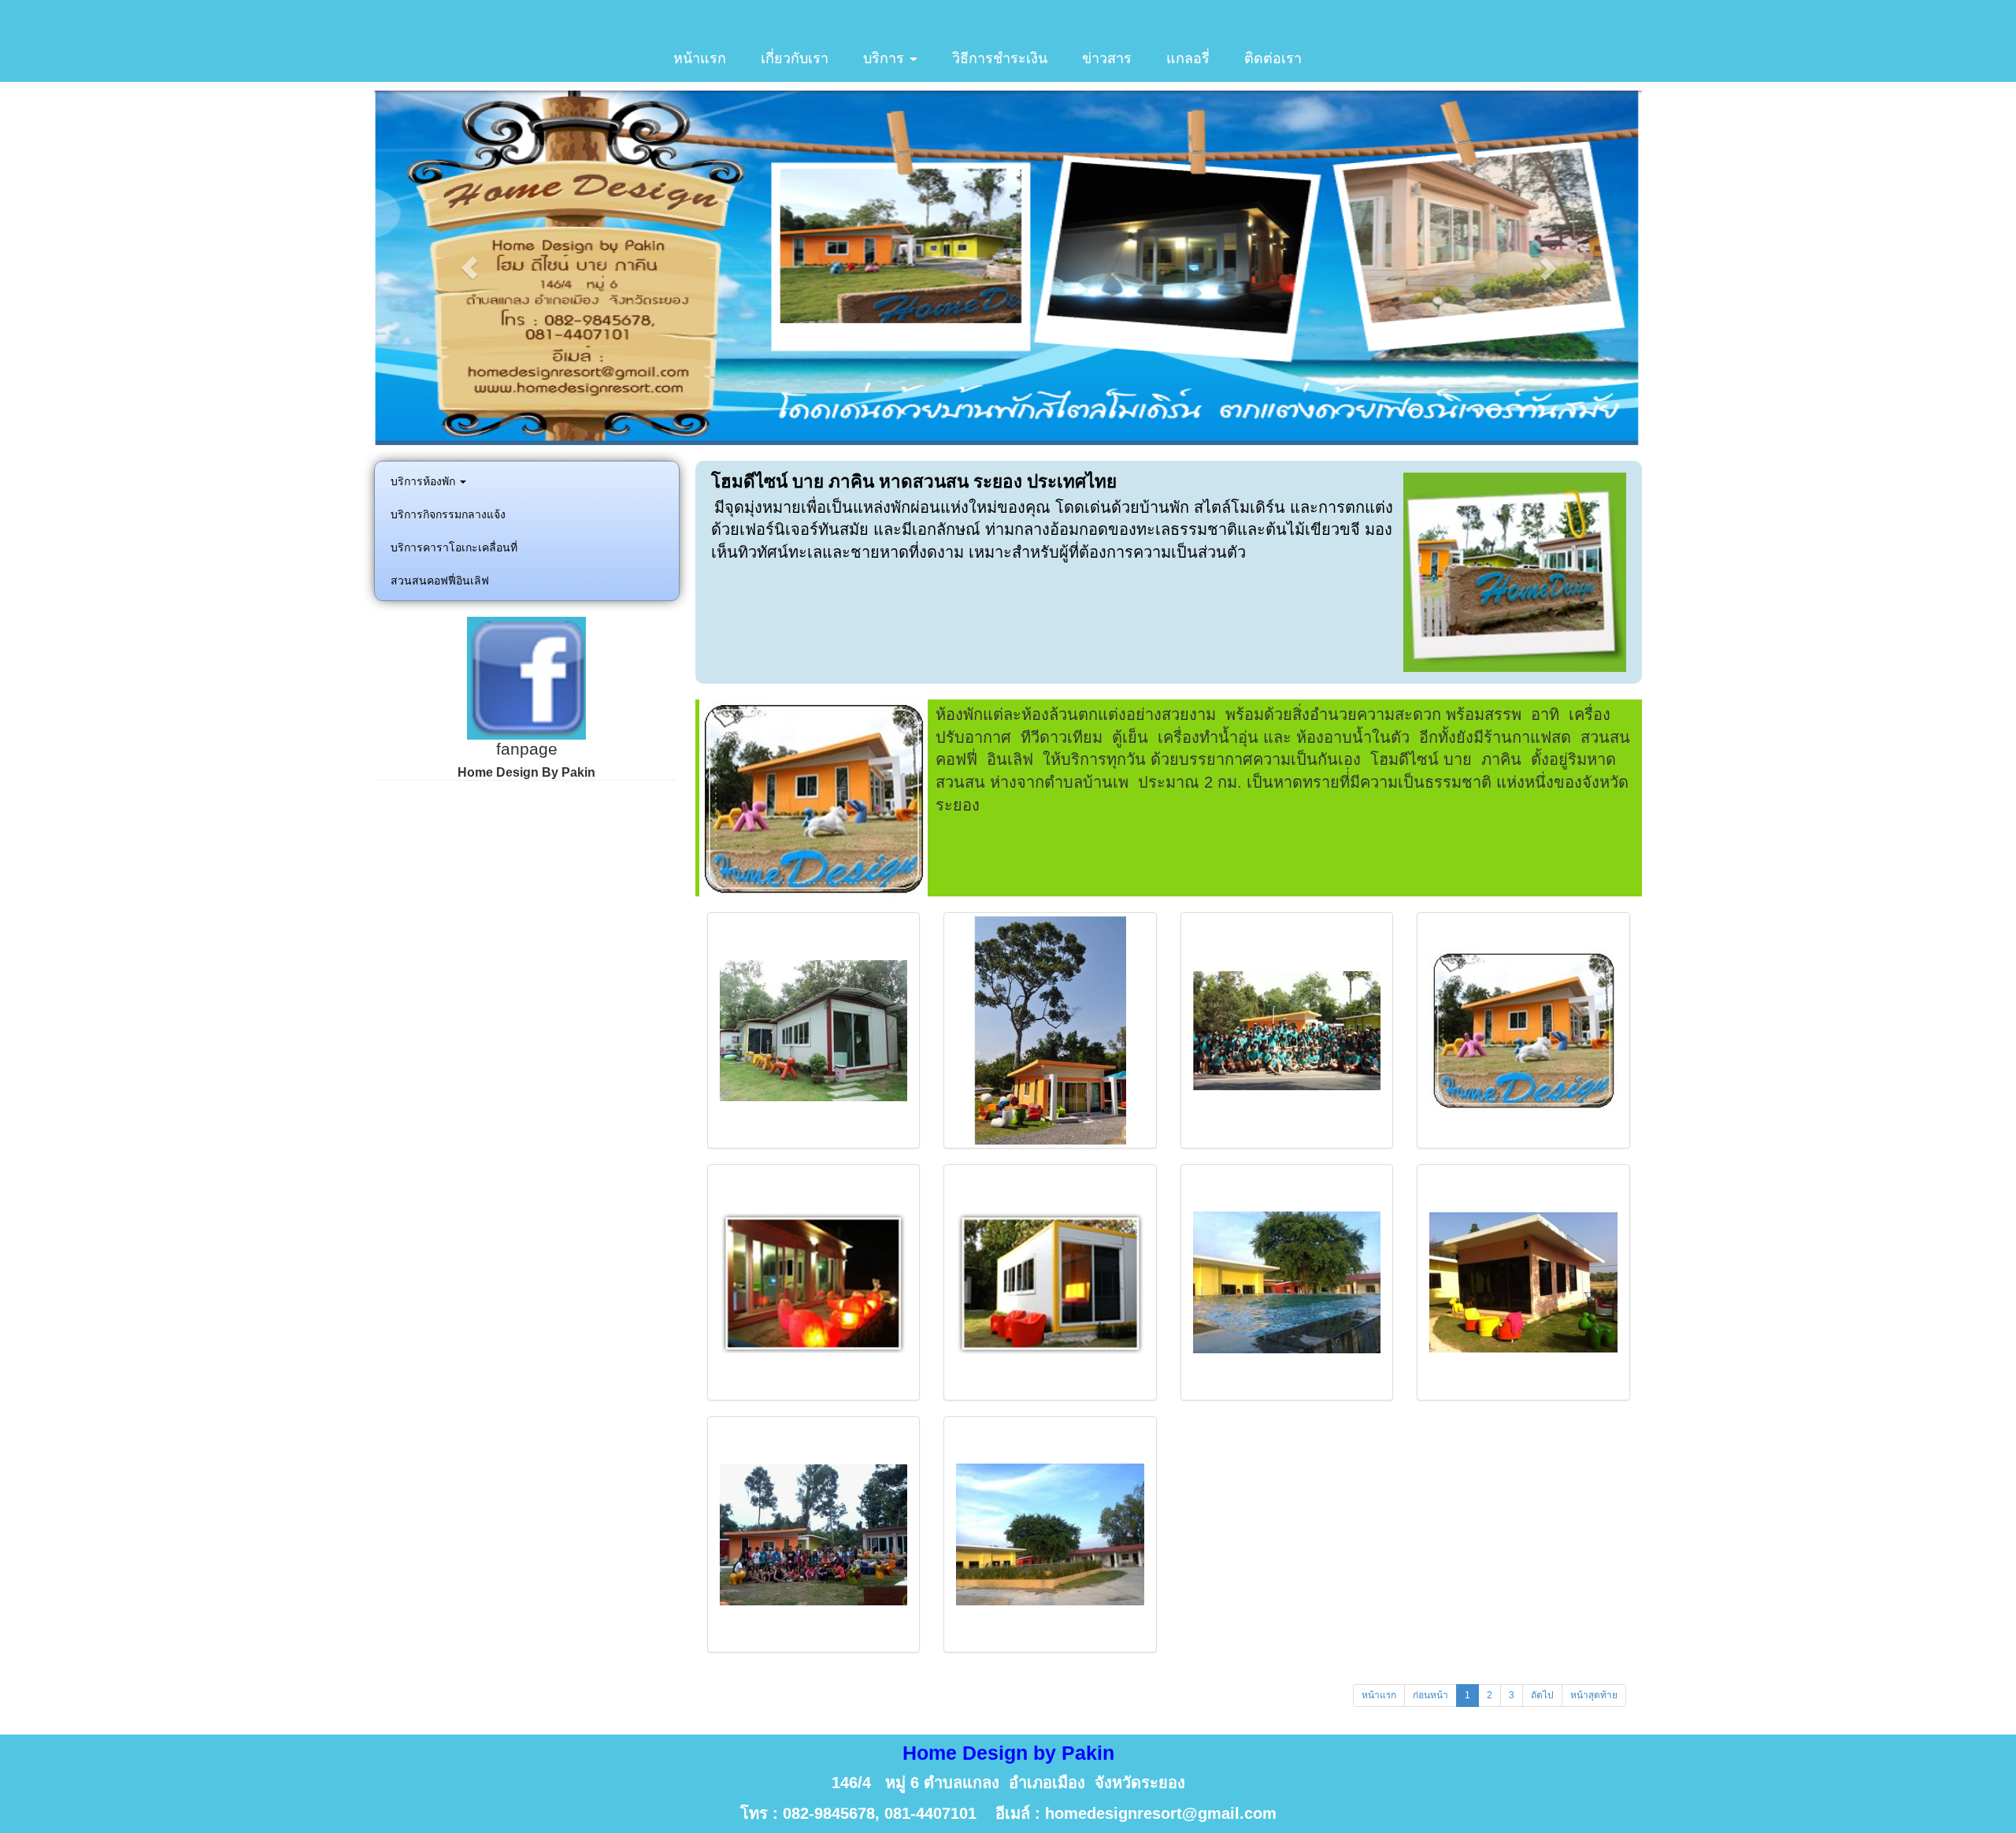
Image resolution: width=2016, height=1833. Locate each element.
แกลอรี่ (1188, 58)
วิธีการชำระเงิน (1000, 58)
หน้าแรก (700, 58)
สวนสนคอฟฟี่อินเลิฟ (440, 581)
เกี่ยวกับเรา (795, 58)
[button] (469, 268)
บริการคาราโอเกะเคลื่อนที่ (454, 547)
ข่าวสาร (1107, 58)
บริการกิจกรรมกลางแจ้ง (448, 514)
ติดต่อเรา (1273, 58)
